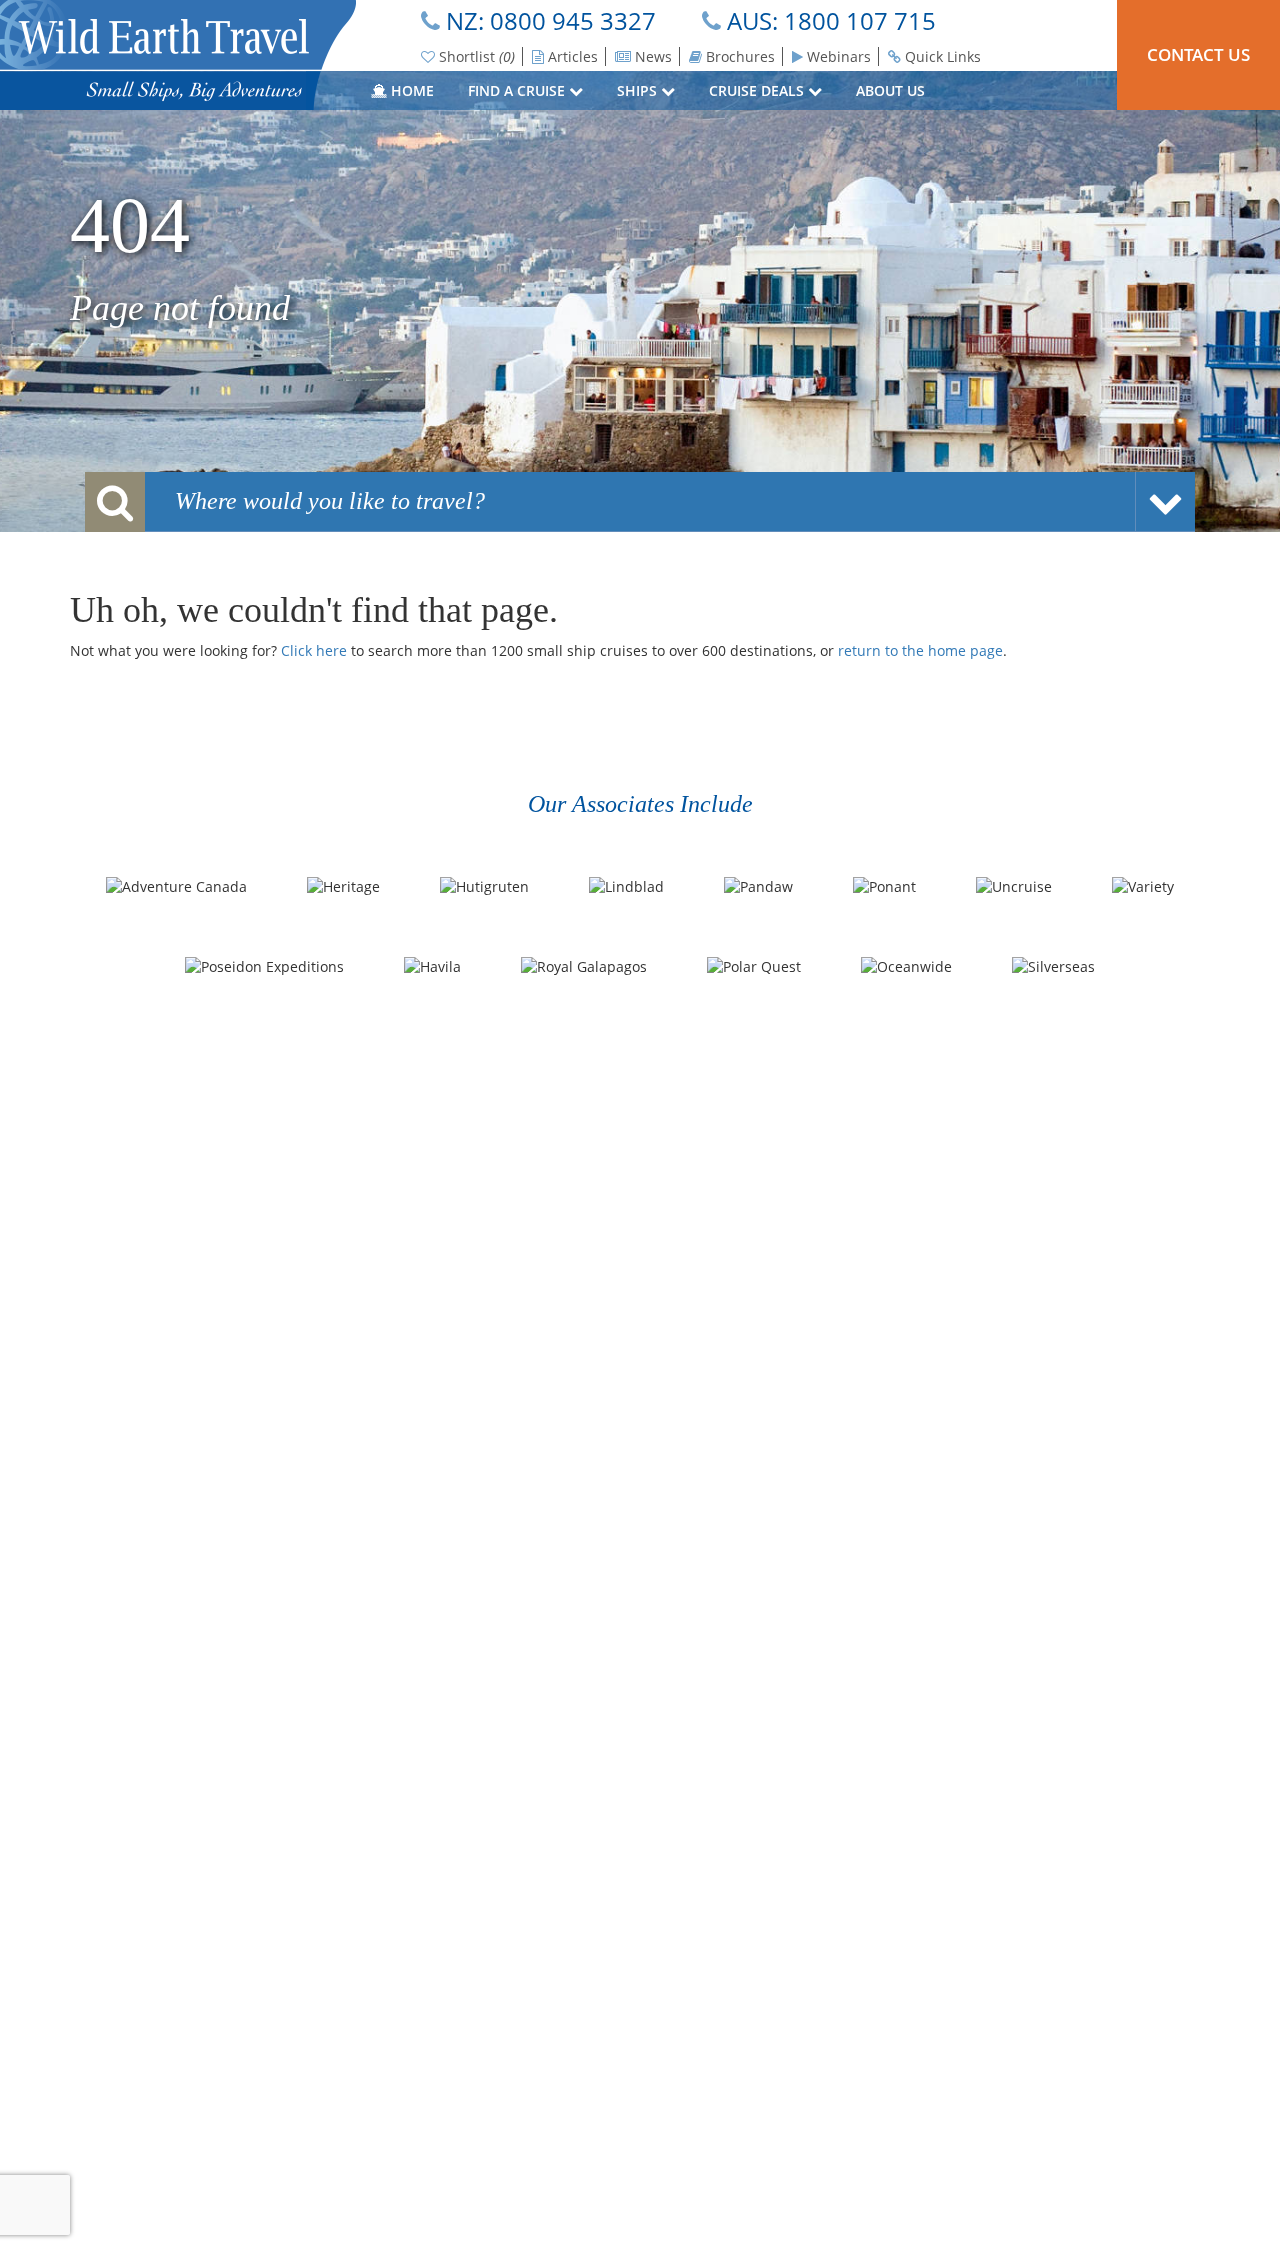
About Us (892, 90)
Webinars (837, 56)
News (651, 56)
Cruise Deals (758, 90)
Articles (571, 56)
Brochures (738, 56)
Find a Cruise (518, 90)
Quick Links (941, 56)
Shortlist (475, 56)
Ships (639, 90)
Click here (314, 650)
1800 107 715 (860, 20)
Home (410, 90)
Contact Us (1198, 54)
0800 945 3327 (573, 20)
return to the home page (920, 650)
